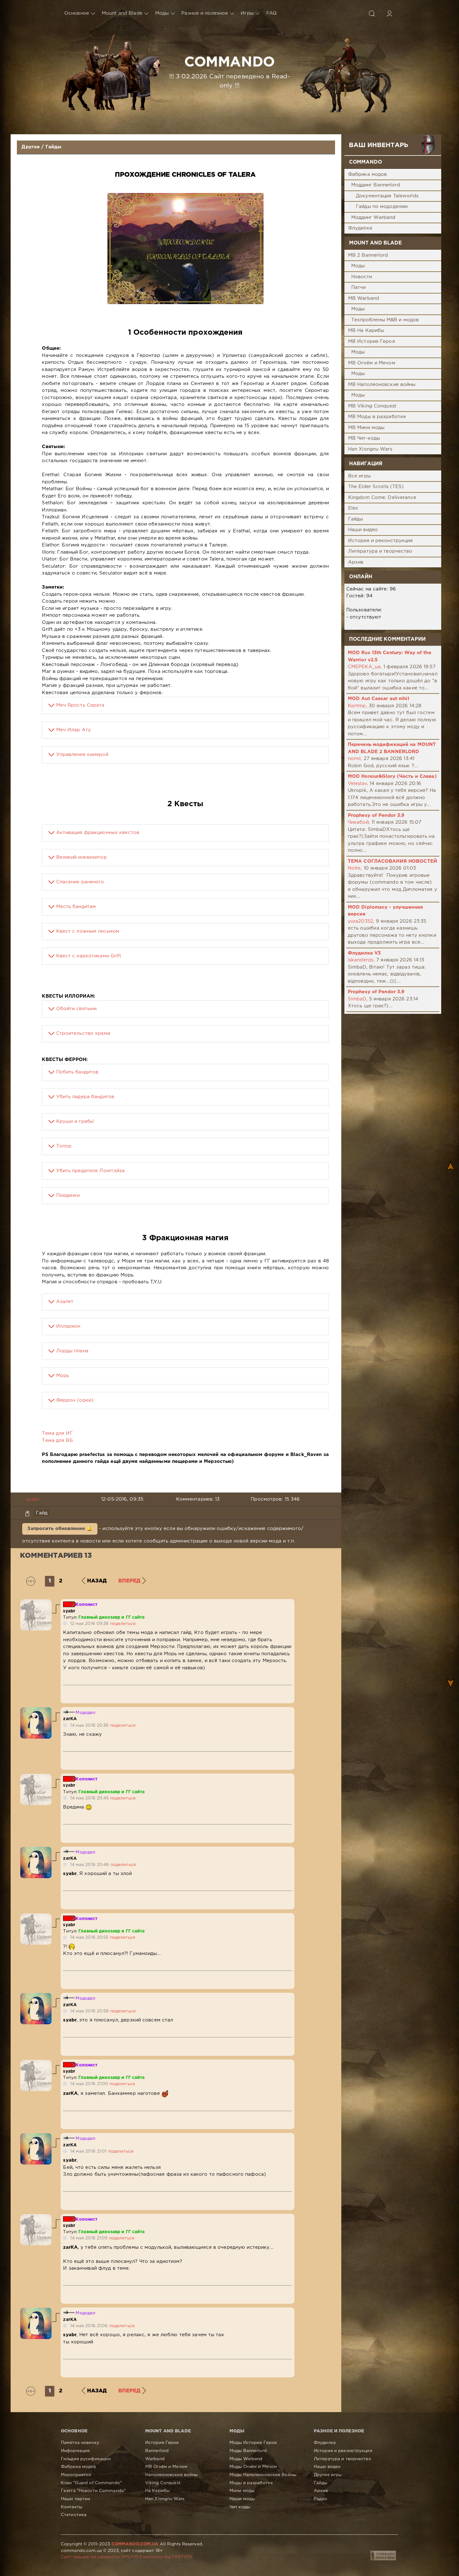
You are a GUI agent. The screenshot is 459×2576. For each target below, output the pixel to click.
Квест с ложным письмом (88, 931)
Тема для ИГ (57, 1433)
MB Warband (364, 298)
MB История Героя (372, 341)
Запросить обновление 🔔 (60, 1529)
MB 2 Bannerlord (368, 255)
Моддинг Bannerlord (376, 185)
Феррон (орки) (75, 1400)
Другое (31, 147)
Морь (63, 1376)
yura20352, (361, 921)
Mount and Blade (122, 13)
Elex (353, 508)
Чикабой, (359, 822)
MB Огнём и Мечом (372, 363)
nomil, (355, 759)
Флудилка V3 (364, 953)
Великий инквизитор (81, 857)
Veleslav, (358, 784)
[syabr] (36, 1603)
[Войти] (389, 13)
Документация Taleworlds (387, 196)
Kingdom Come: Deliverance (382, 498)
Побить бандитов (77, 1072)
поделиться (123, 1624)
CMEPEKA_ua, (365, 667)
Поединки (68, 1195)
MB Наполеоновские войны (382, 385)
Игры (247, 13)
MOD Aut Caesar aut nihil (379, 699)
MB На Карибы (366, 331)
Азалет (65, 1302)
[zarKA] (36, 1711)
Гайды (54, 147)
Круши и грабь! (75, 1121)
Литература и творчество (380, 551)
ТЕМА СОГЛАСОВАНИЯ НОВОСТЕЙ (392, 861)
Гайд (42, 1513)
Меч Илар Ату (74, 730)
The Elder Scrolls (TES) (376, 487)
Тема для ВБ (57, 1441)
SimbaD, (358, 999)
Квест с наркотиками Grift (89, 956)
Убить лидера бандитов (85, 1097)
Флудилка (360, 228)
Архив (356, 562)
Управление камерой (82, 755)
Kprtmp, (358, 706)
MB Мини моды (366, 428)
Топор (64, 1146)
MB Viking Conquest (372, 406)
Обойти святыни (76, 1009)
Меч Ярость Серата (80, 705)
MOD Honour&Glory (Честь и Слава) (392, 776)
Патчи (359, 287)
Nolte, (355, 868)
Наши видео (363, 530)
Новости (362, 277)
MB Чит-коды (364, 438)
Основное (77, 13)
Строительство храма (83, 1033)
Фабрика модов (368, 174)
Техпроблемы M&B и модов (385, 320)
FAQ (271, 13)
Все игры (359, 476)
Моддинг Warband (373, 217)
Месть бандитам (76, 907)
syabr (33, 1499)
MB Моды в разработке (377, 417)
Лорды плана (72, 1351)
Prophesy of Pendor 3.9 (376, 815)
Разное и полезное (205, 13)
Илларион (68, 1326)
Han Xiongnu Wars (370, 449)
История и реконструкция (381, 541)
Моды (162, 13)
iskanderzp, (361, 960)
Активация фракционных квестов (98, 833)
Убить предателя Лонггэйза (91, 1171)
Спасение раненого (80, 882)
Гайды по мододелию (382, 207)
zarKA (70, 1719)
